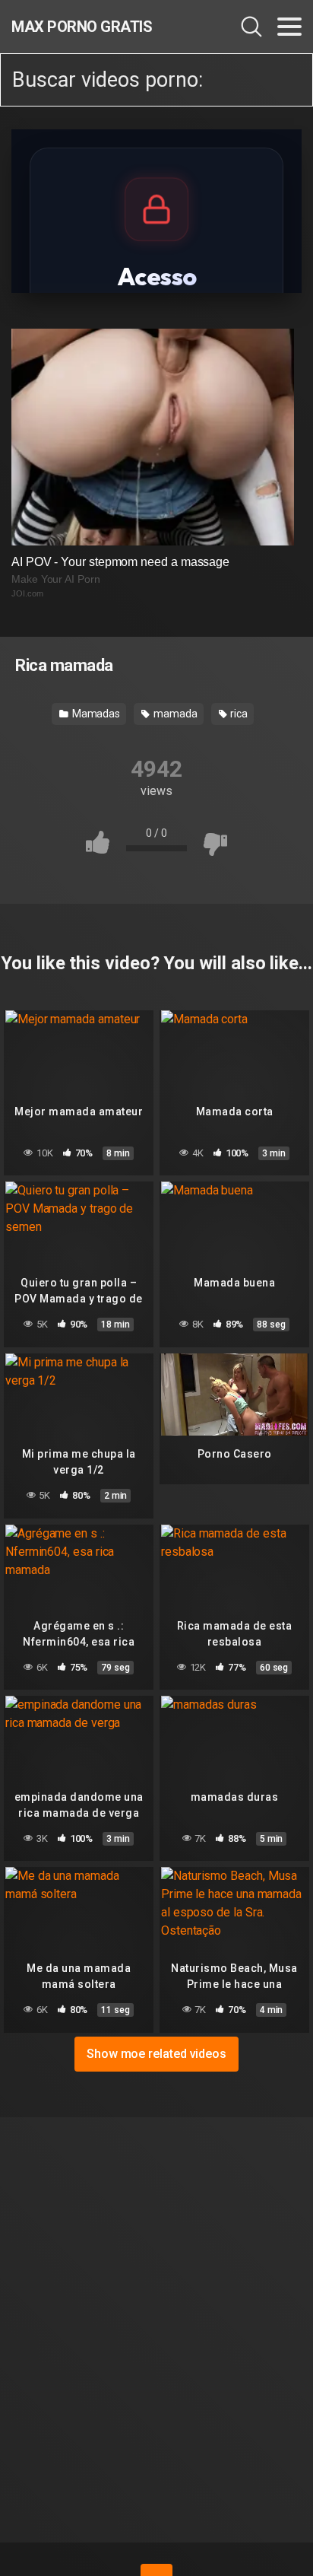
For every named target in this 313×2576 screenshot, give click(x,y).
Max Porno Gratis (82, 27)
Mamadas (95, 714)
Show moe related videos (156, 2054)
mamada (174, 714)
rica (238, 714)
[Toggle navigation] (289, 27)
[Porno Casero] (234, 1396)
